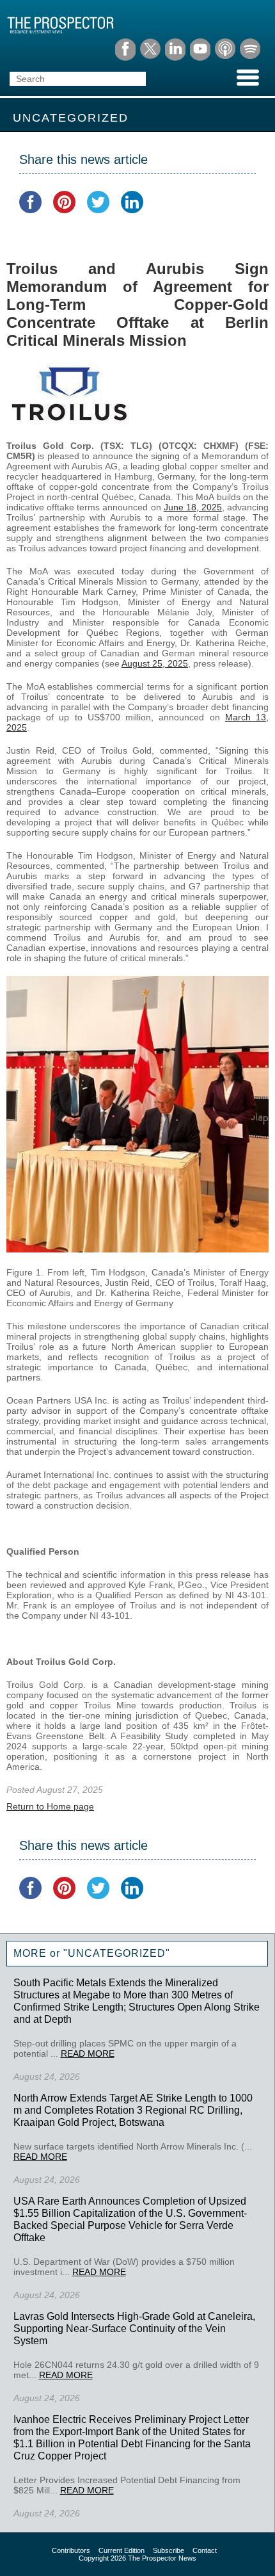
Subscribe (169, 2550)
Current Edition (122, 2550)
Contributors (71, 2550)
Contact (205, 2550)
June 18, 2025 (193, 507)
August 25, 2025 (155, 663)
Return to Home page (50, 1806)
